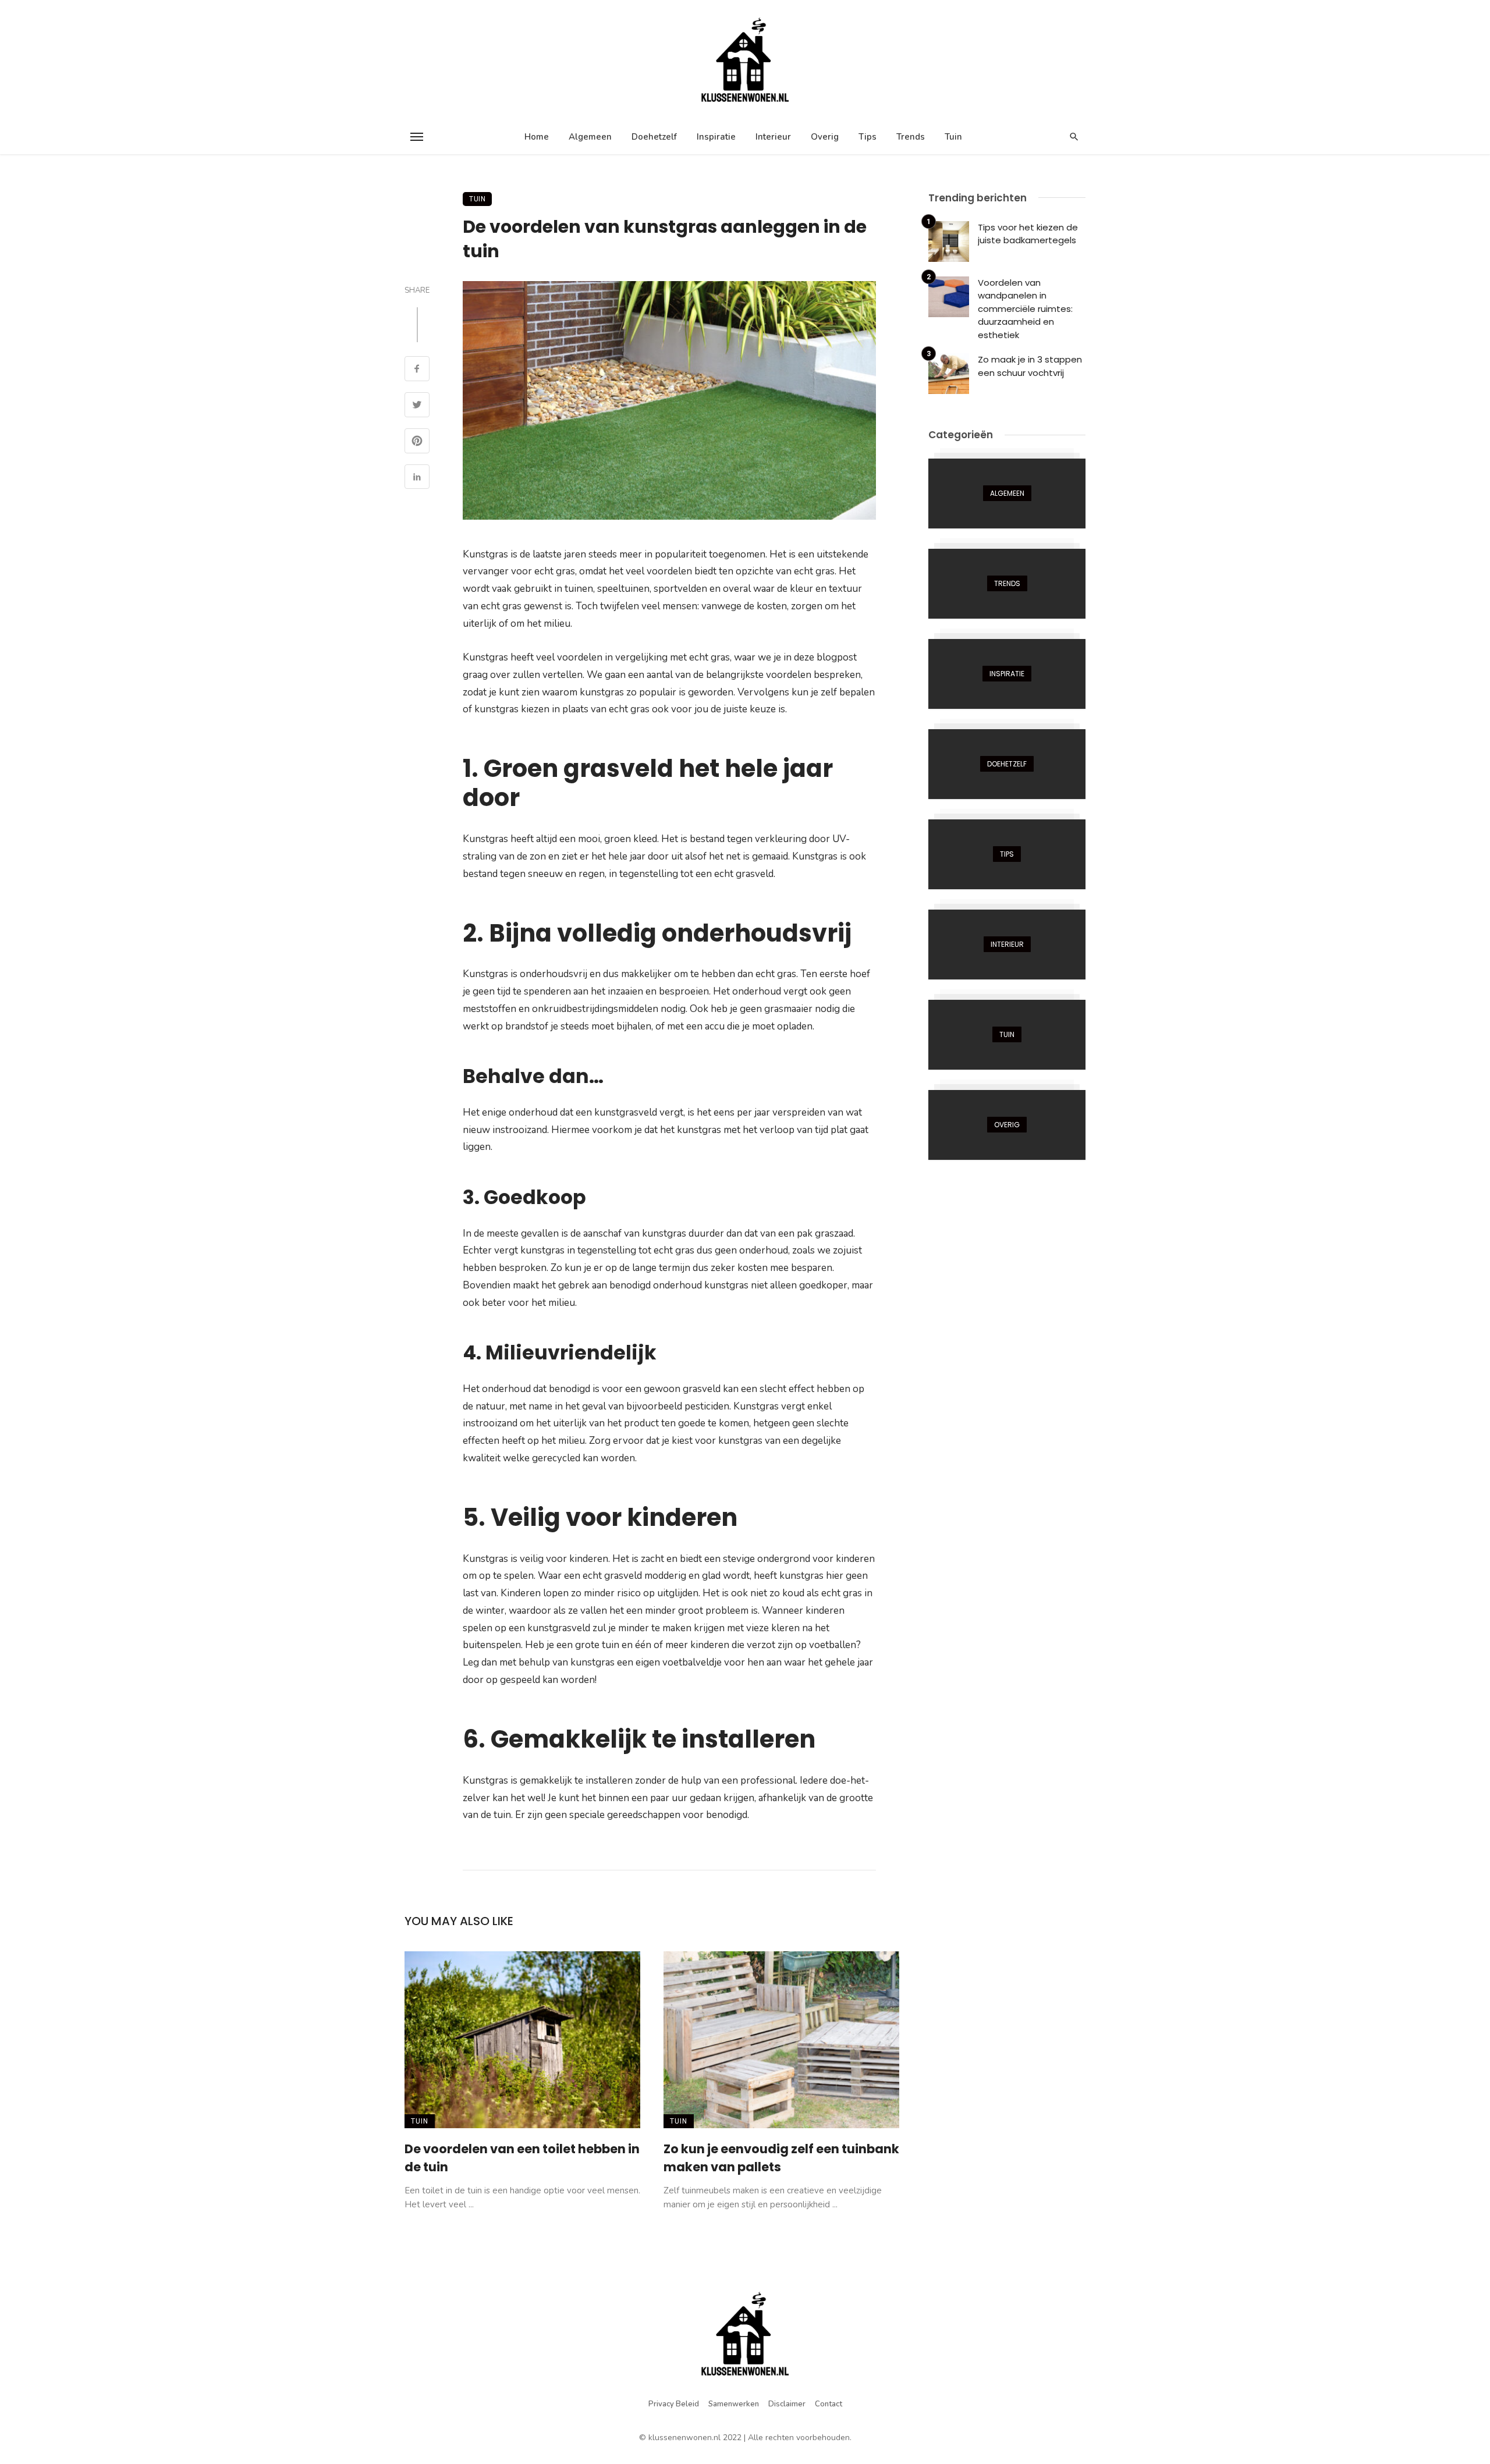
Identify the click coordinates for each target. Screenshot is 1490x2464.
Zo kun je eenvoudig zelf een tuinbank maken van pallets (781, 2158)
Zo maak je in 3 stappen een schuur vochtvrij (1030, 366)
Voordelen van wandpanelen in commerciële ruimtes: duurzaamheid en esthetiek (1025, 309)
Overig (825, 137)
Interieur (773, 137)
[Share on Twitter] (417, 406)
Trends (911, 137)
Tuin (953, 137)
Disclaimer (787, 2404)
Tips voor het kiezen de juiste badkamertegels (1028, 234)
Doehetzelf (654, 137)
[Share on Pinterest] (417, 442)
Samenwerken (734, 2404)
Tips (868, 137)
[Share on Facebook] (417, 370)
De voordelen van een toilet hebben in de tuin (522, 2158)
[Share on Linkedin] (417, 478)
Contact (829, 2404)
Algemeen (590, 137)
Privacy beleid (674, 2404)
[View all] (1007, 493)
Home (537, 137)
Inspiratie (716, 137)
